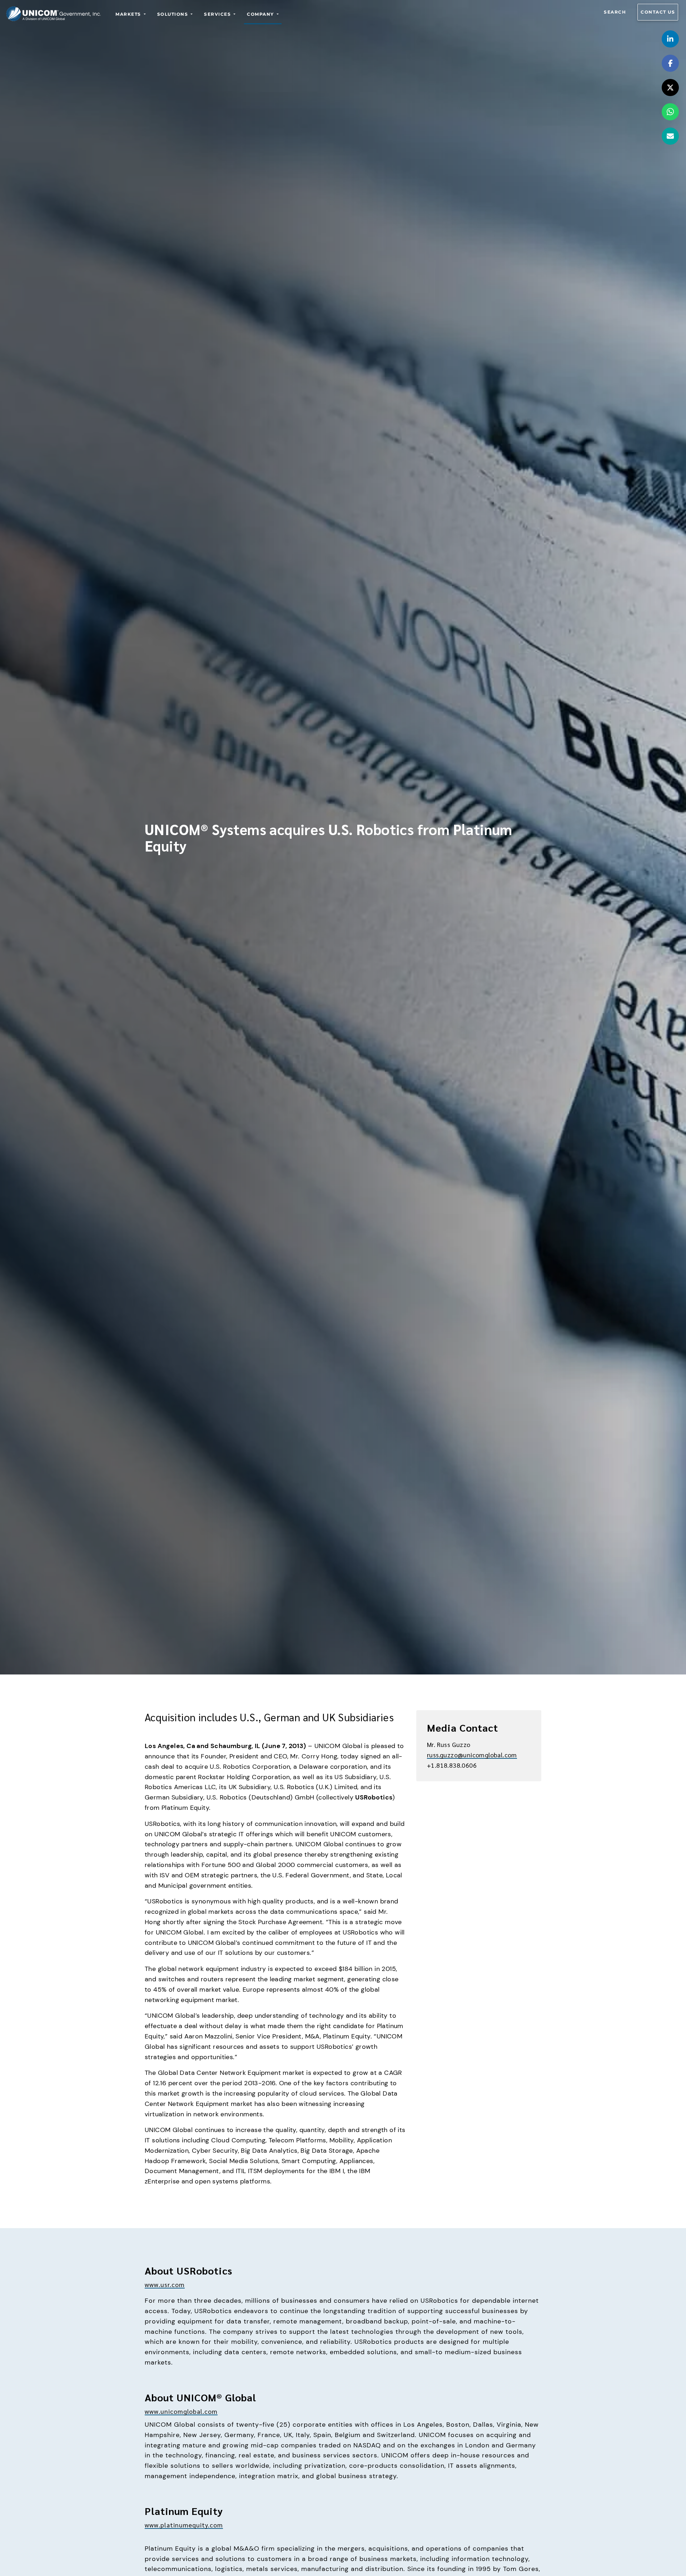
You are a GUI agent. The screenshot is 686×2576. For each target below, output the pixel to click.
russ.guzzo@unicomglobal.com (472, 1755)
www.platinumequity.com (184, 2525)
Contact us (658, 12)
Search (615, 12)
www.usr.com (165, 2284)
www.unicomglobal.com (181, 2411)
